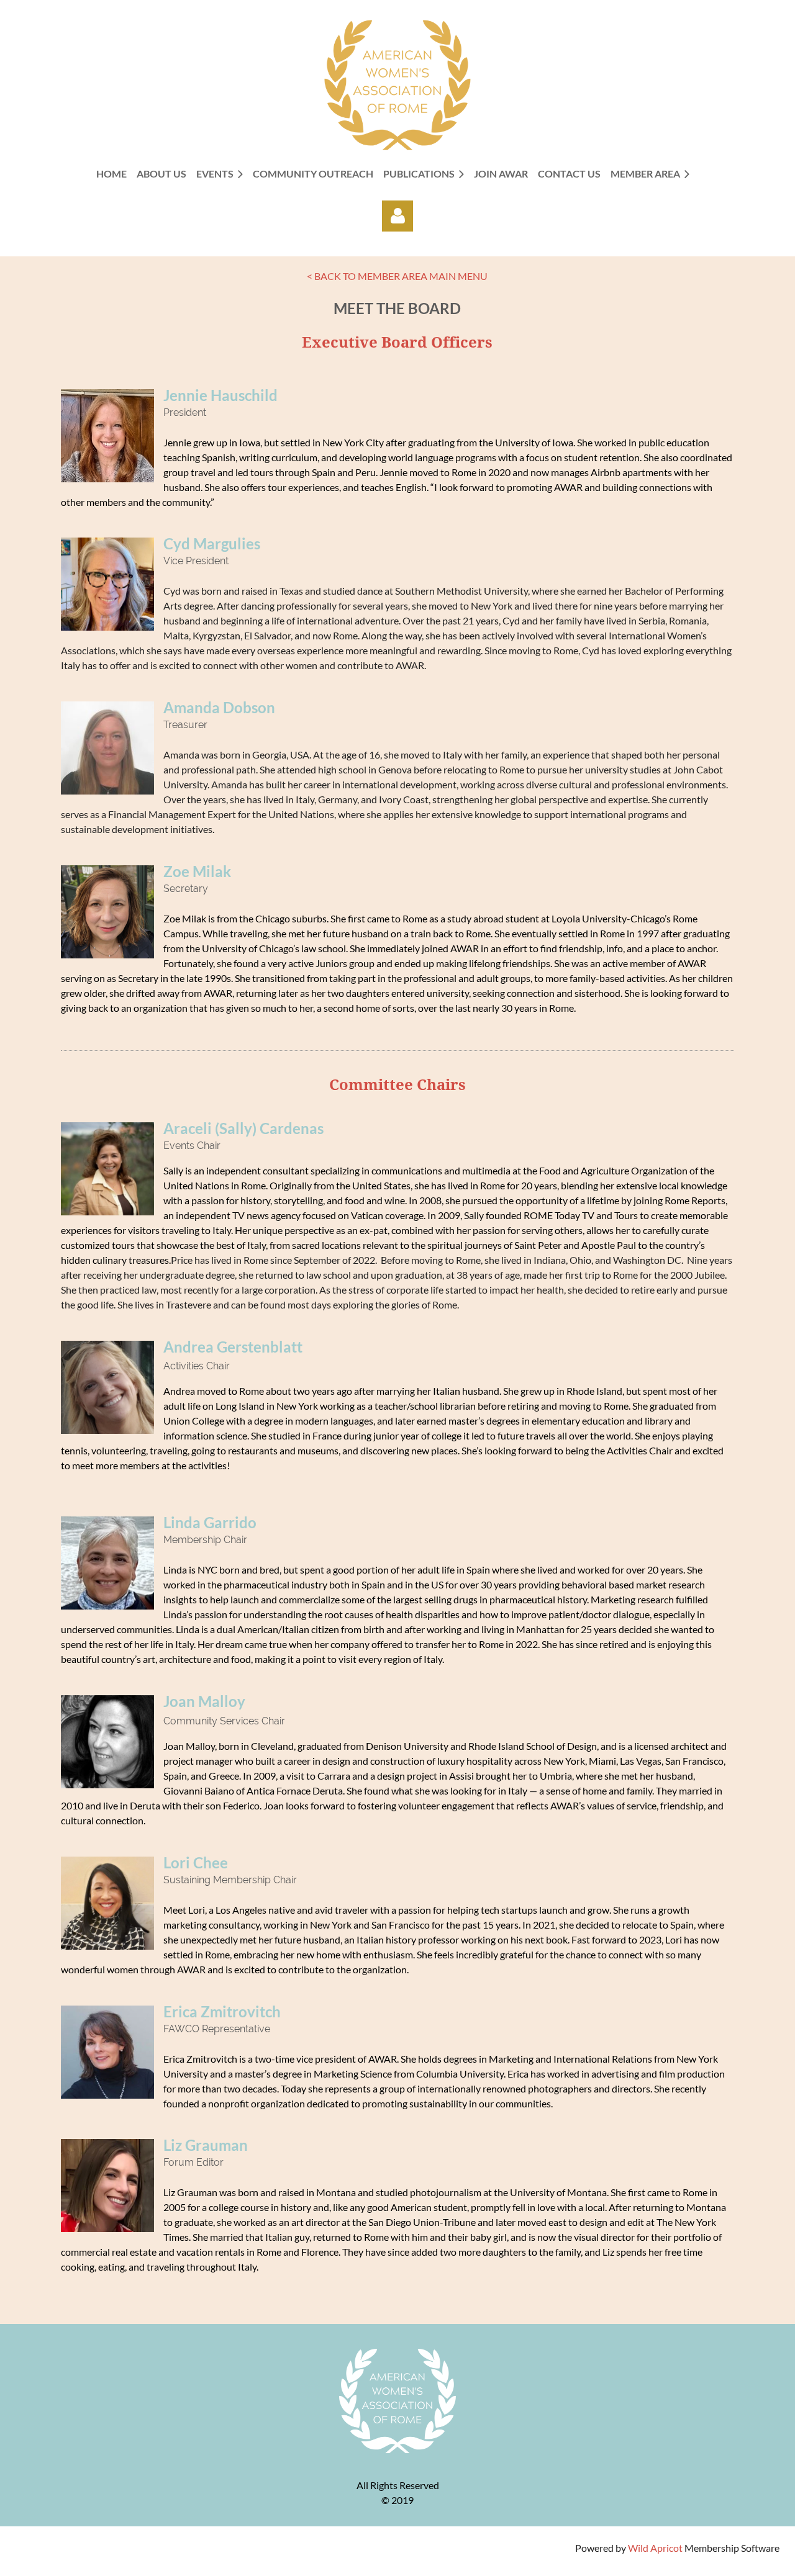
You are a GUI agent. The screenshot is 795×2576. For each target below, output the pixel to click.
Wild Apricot (655, 2548)
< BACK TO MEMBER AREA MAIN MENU (397, 276)
